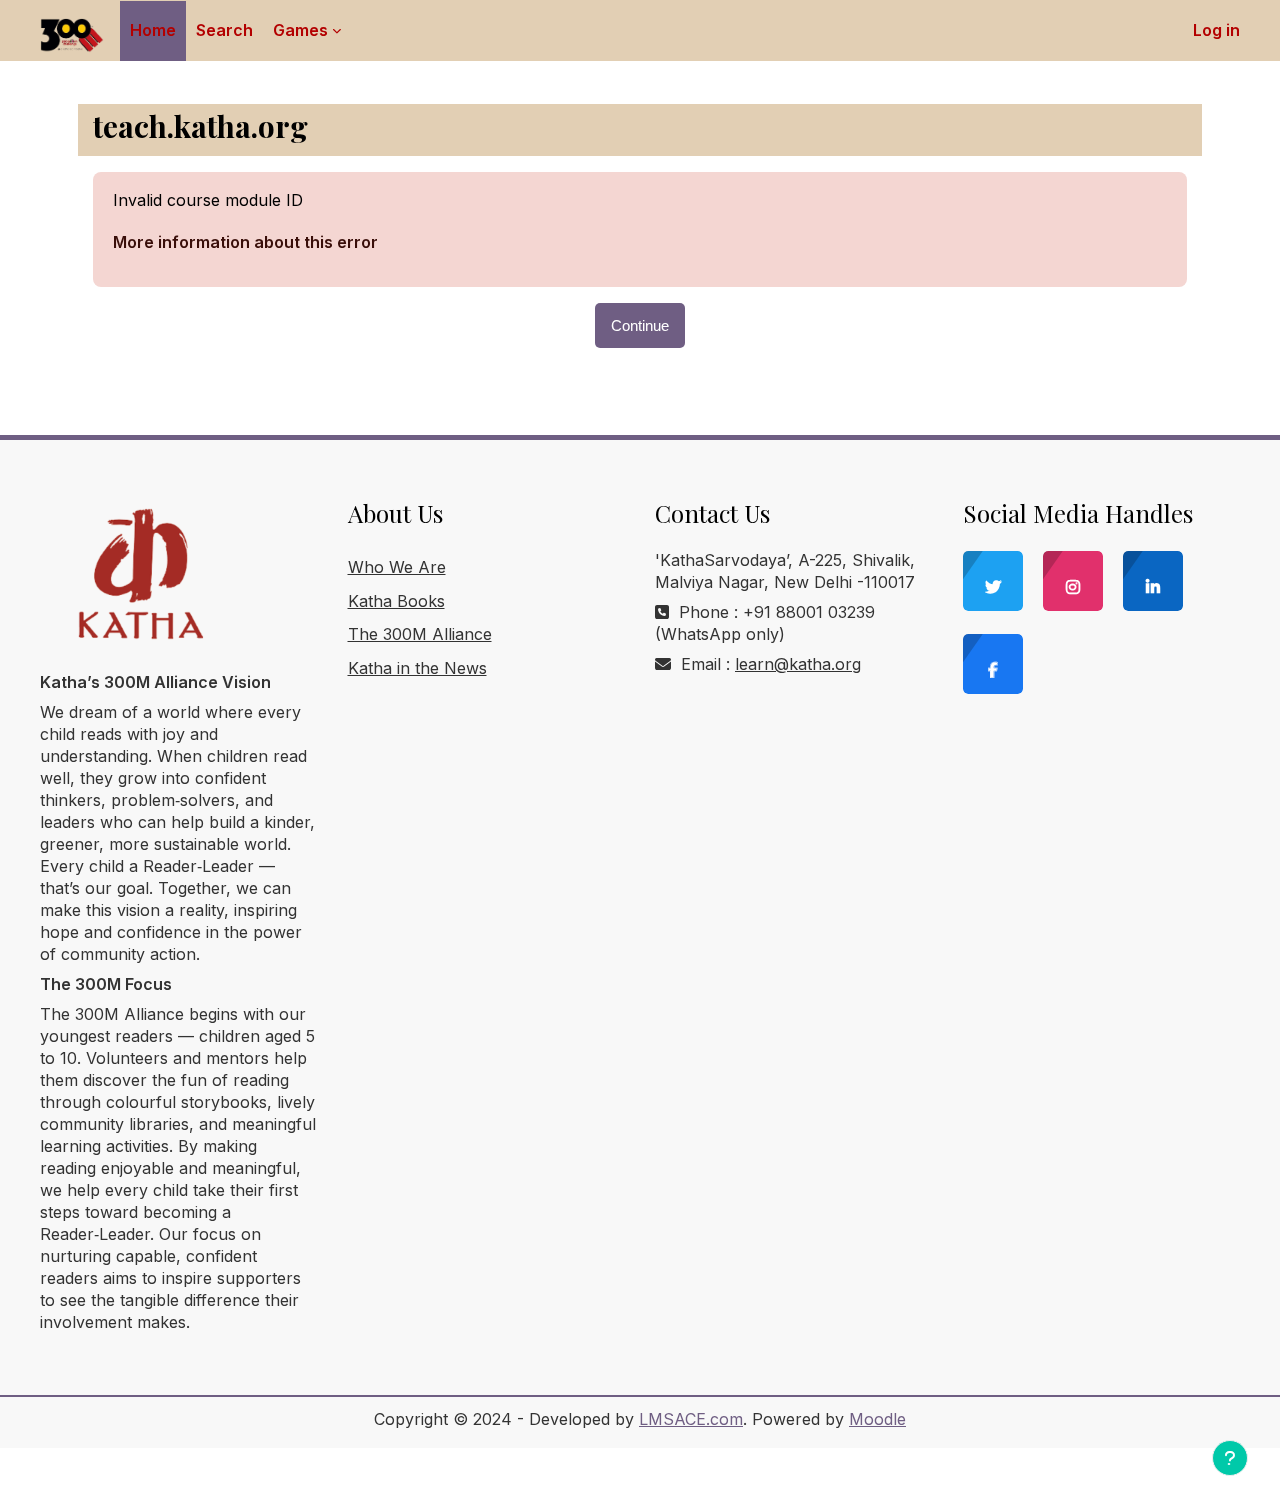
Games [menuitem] (300, 30)
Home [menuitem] (153, 30)
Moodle (877, 1419)
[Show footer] (1230, 1458)
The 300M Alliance (420, 634)
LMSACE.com (691, 1419)
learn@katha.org (798, 664)
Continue (640, 325)
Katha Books (396, 601)
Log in (1216, 30)
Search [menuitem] (224, 30)
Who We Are (397, 567)
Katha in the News (417, 668)
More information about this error (245, 242)
